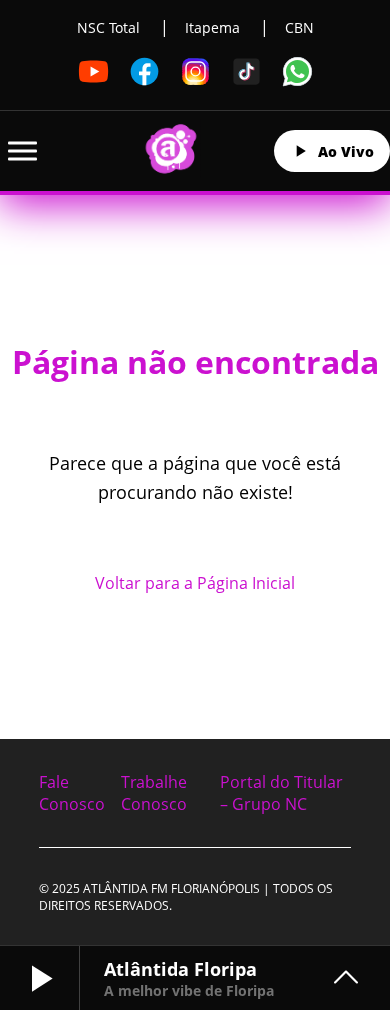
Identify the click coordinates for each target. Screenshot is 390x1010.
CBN (299, 27)
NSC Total (108, 27)
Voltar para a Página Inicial (195, 583)
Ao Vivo (346, 151)
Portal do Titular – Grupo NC (281, 793)
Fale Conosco (72, 793)
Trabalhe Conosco (154, 793)
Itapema (212, 27)
